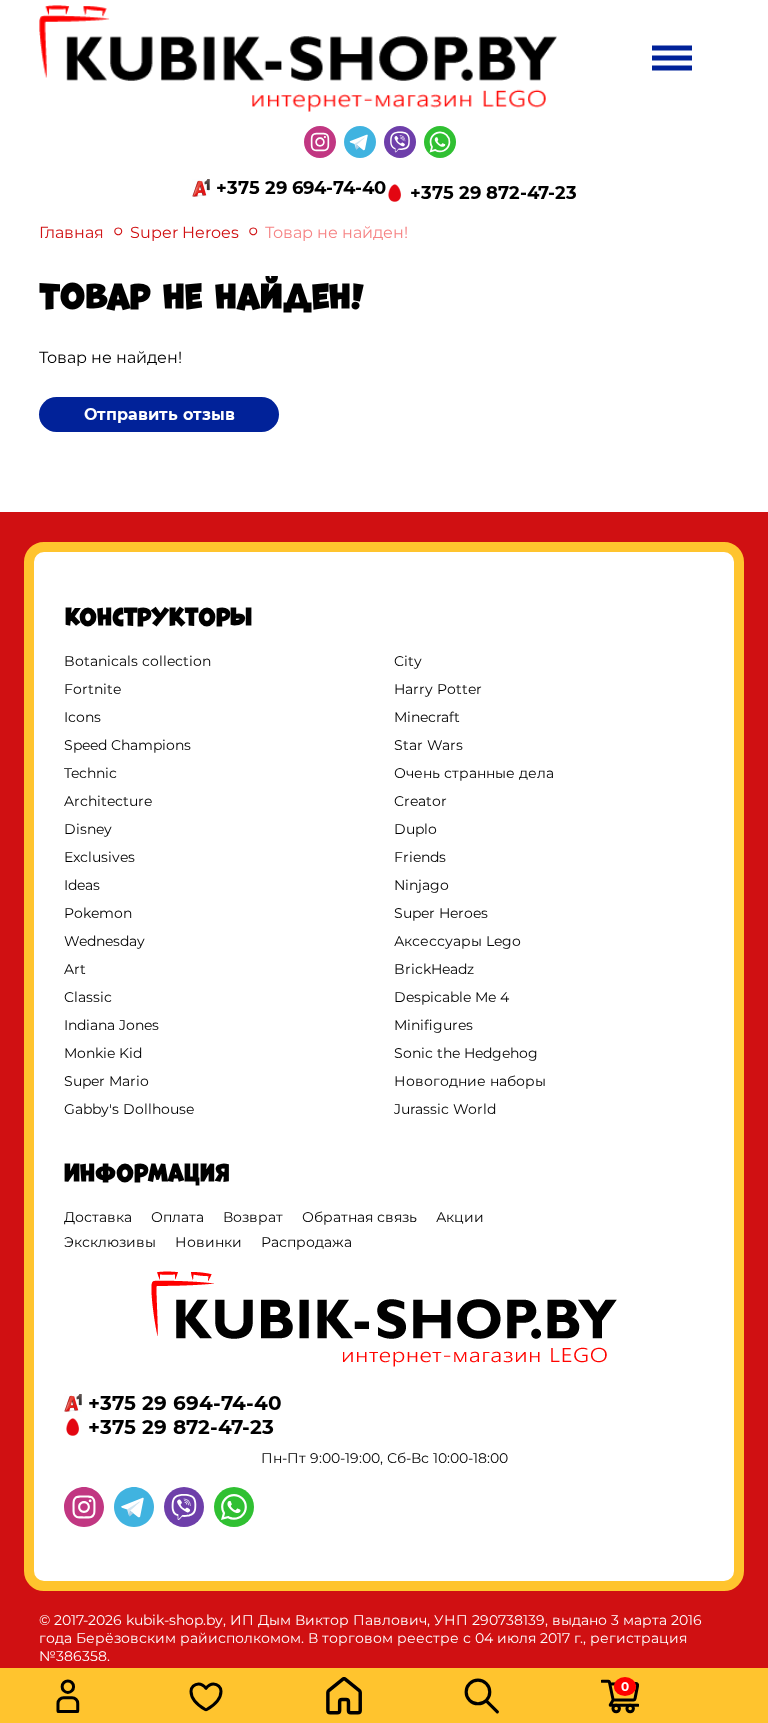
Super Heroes (184, 232)
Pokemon (98, 913)
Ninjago (421, 885)
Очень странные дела (474, 773)
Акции (460, 1217)
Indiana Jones (111, 1025)
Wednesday (104, 941)
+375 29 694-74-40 (301, 188)
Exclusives (99, 857)
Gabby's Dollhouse (129, 1109)
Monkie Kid (103, 1053)
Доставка (98, 1217)
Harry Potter (438, 689)
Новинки (208, 1242)
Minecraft (427, 717)
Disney (88, 829)
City (408, 661)
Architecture (108, 801)
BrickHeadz (434, 969)
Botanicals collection (137, 661)
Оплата (177, 1217)
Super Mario (106, 1081)
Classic (88, 997)
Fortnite (92, 689)
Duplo (415, 829)
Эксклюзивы (110, 1242)
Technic (90, 773)
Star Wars (428, 745)
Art (75, 969)
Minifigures (433, 1025)
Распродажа (306, 1242)
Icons (82, 717)
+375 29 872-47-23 (493, 193)
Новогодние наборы (470, 1081)
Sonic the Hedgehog (466, 1053)
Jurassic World (445, 1109)
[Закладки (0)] (251, 1698)
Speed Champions (127, 745)
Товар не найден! (336, 232)
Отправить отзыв (159, 414)
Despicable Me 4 (451, 997)
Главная (71, 232)
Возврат (253, 1217)
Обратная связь (359, 1217)
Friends (420, 857)
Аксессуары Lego (457, 941)
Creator (420, 801)
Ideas (82, 885)
